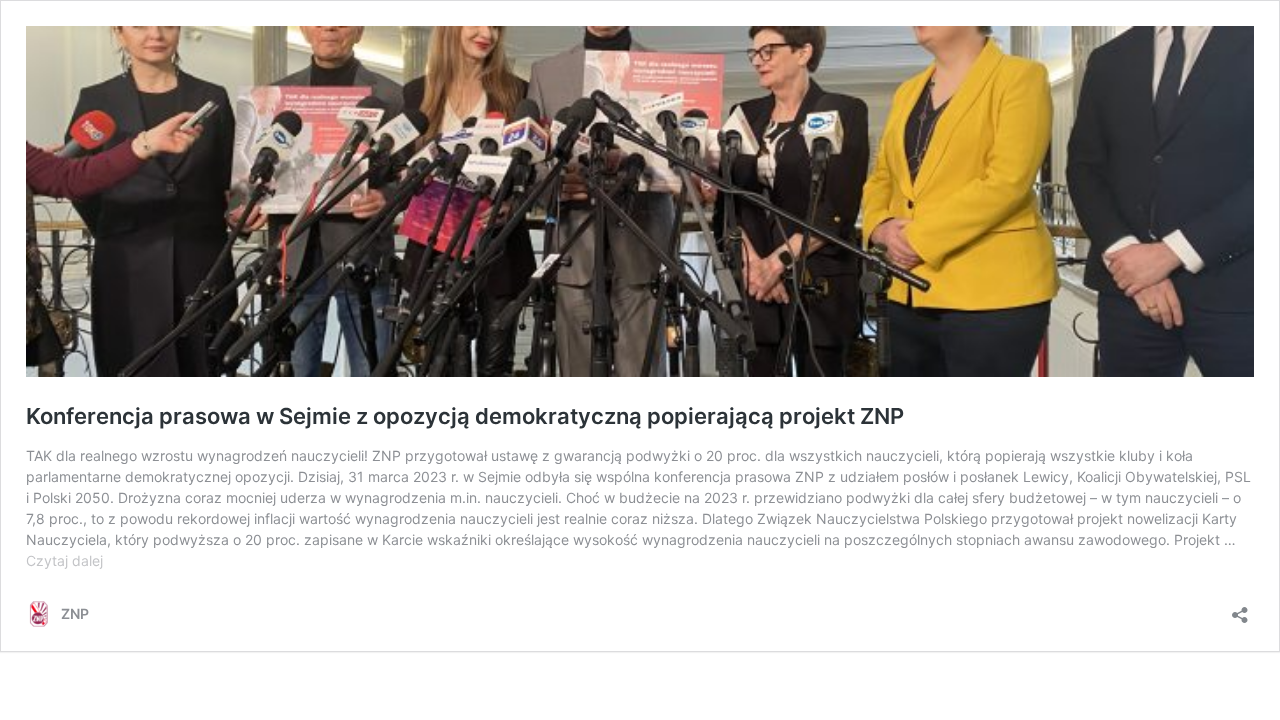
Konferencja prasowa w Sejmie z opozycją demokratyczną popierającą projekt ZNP (465, 416)
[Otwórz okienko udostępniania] (1240, 608)
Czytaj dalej (64, 560)
